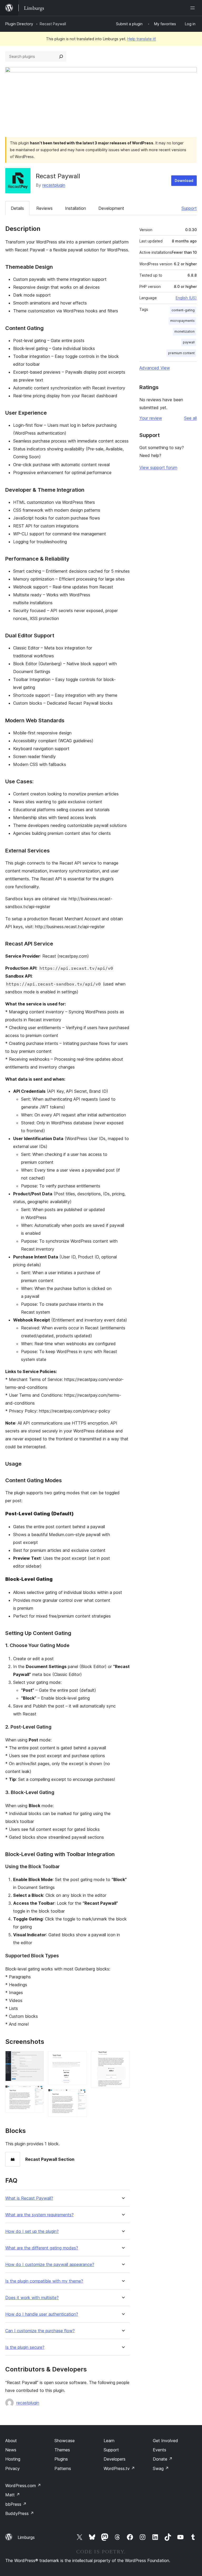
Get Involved (165, 2441)
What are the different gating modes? (42, 2248)
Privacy (12, 2468)
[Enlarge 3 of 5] (80, 2058)
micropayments (182, 321)
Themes (62, 2450)
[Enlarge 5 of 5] (123, 2058)
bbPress (16, 2504)
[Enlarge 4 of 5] (80, 2096)
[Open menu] (194, 8)
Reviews (44, 208)
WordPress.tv (119, 2468)
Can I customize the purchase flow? (40, 2331)
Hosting (13, 2459)
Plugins (61, 2459)
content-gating (183, 310)
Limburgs (26, 2537)
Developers (115, 2459)
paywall (189, 342)
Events (160, 2450)
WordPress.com (23, 2486)
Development (111, 208)
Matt (13, 2495)
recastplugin (54, 185)
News (11, 2450)
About (11, 2441)
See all (190, 418)
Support (189, 208)
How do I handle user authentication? (42, 2314)
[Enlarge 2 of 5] (37, 2092)
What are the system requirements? (39, 2215)
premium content (181, 353)
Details (17, 208)
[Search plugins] (61, 57)
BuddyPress (20, 2513)
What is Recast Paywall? (29, 2198)
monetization (185, 331)
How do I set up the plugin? (32, 2231)
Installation (75, 208)
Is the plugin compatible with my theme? (44, 2281)
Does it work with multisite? (32, 2298)
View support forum (158, 468)
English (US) (186, 298)
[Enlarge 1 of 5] (37, 2058)
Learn (109, 2441)
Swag (161, 2468)
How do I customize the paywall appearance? (50, 2265)
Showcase (65, 2441)
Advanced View (155, 368)
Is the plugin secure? (25, 2347)
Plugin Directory (19, 24)
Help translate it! (142, 39)
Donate (163, 2459)
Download (184, 181)
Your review (151, 418)
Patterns (63, 2468)
